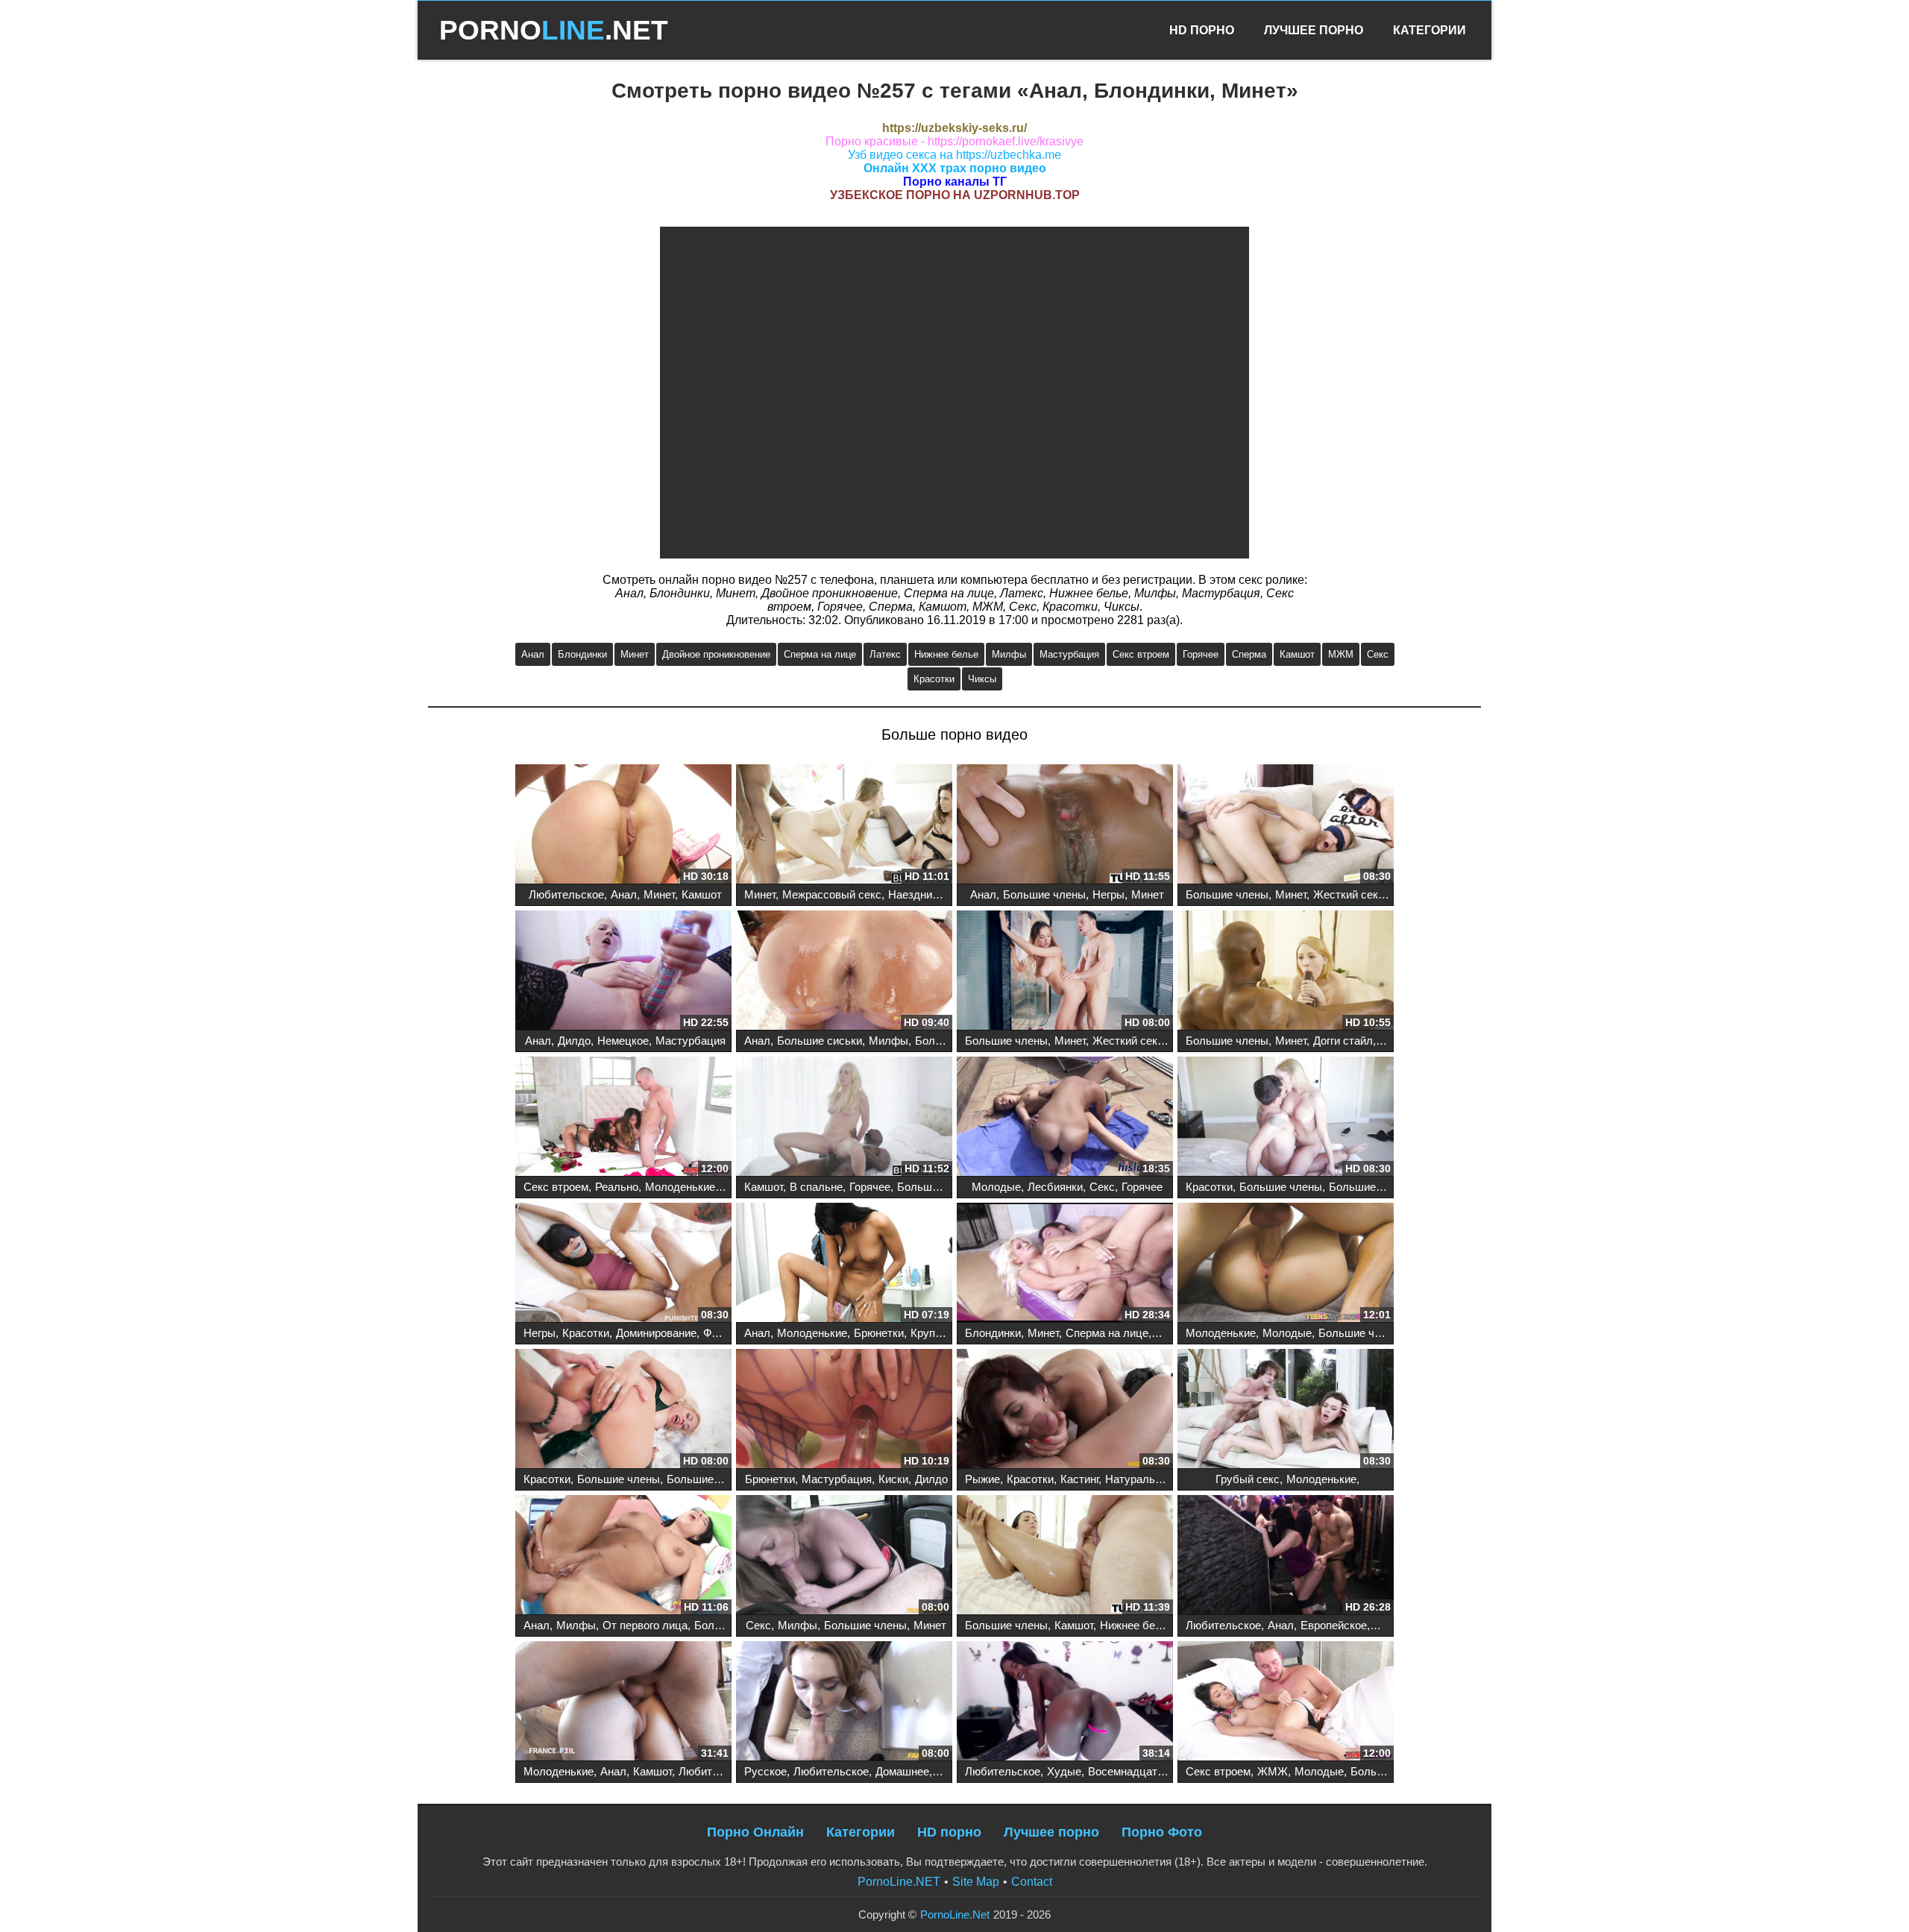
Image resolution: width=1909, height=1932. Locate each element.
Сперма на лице (820, 654)
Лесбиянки (1055, 1187)
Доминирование (656, 1333)
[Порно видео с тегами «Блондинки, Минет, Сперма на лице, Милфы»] (1065, 1264)
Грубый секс (1248, 1479)
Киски (893, 1479)
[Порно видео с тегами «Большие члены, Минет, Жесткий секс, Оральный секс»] (1286, 825)
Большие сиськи (820, 1041)
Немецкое (623, 1041)
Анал (533, 654)
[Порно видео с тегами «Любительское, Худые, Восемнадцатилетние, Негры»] (1065, 1702)
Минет (635, 654)
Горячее (1201, 654)
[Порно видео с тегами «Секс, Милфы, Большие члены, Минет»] (844, 1556)
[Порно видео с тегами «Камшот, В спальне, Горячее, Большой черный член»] (844, 1118)
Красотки (934, 679)
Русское (765, 1771)
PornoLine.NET (899, 1882)
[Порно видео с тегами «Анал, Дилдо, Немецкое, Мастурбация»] (623, 972)
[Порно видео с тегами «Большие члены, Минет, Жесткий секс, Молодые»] (1065, 972)
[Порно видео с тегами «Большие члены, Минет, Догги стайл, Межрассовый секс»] (1286, 972)
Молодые (996, 1187)
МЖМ (1341, 654)
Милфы (1009, 654)
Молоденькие (680, 1187)
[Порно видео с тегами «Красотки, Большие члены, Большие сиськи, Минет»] (1286, 1118)
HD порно (949, 1832)
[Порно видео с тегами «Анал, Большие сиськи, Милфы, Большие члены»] (844, 972)
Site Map (976, 1882)
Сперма (1249, 654)
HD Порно (1202, 30)
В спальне (816, 1187)
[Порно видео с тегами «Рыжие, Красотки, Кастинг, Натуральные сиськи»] (1065, 1410)
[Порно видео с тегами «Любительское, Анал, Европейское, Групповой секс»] (1286, 1556)
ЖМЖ (1273, 1771)
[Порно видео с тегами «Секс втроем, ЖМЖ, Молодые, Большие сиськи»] (1286, 1702)
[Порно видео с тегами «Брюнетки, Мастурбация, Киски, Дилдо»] (844, 1410)
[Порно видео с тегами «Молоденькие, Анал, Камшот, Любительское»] (623, 1702)
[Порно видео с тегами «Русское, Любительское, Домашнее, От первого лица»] (844, 1702)
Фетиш (720, 1333)
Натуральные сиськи (1159, 1479)
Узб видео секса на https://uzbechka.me (954, 155)
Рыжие (982, 1479)
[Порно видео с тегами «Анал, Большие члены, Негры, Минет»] (1065, 825)
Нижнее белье (946, 654)
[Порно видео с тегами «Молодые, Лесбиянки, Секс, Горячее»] (1065, 1118)
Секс (1378, 654)
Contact (1032, 1882)
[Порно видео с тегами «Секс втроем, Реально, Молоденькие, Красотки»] (623, 1118)
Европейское (1334, 1625)
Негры (1108, 894)
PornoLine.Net (955, 1914)
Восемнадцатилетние (1144, 1771)
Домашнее (902, 1771)
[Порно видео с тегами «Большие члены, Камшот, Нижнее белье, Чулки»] (1065, 1556)
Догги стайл (1343, 1041)
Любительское (566, 894)
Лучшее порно (1051, 1832)
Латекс (885, 654)
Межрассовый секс (832, 894)
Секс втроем (1141, 654)
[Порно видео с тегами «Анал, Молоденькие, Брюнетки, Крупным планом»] (844, 1264)
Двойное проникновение (716, 654)
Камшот (1297, 654)
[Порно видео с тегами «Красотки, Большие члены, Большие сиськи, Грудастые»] (623, 1410)
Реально (617, 1187)
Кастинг (1079, 1479)
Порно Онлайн (755, 1832)
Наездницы (918, 894)
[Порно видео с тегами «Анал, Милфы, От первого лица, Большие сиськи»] (623, 1556)
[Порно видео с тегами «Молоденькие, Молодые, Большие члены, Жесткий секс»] (1286, 1264)
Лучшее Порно (1314, 30)
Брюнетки (879, 1333)
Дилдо (574, 1041)
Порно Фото (1162, 1832)
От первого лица (645, 1625)
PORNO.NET (554, 30)
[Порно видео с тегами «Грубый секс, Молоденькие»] (1286, 1410)
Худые (1064, 1771)
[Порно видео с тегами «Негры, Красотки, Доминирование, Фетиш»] (623, 1264)
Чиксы (982, 679)
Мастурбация (1069, 654)
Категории (1430, 30)
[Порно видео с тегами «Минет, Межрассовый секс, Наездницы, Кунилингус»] (844, 825)
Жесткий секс (1349, 894)
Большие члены (1044, 894)
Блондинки (582, 654)
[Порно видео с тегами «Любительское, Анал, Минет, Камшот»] (623, 825)
